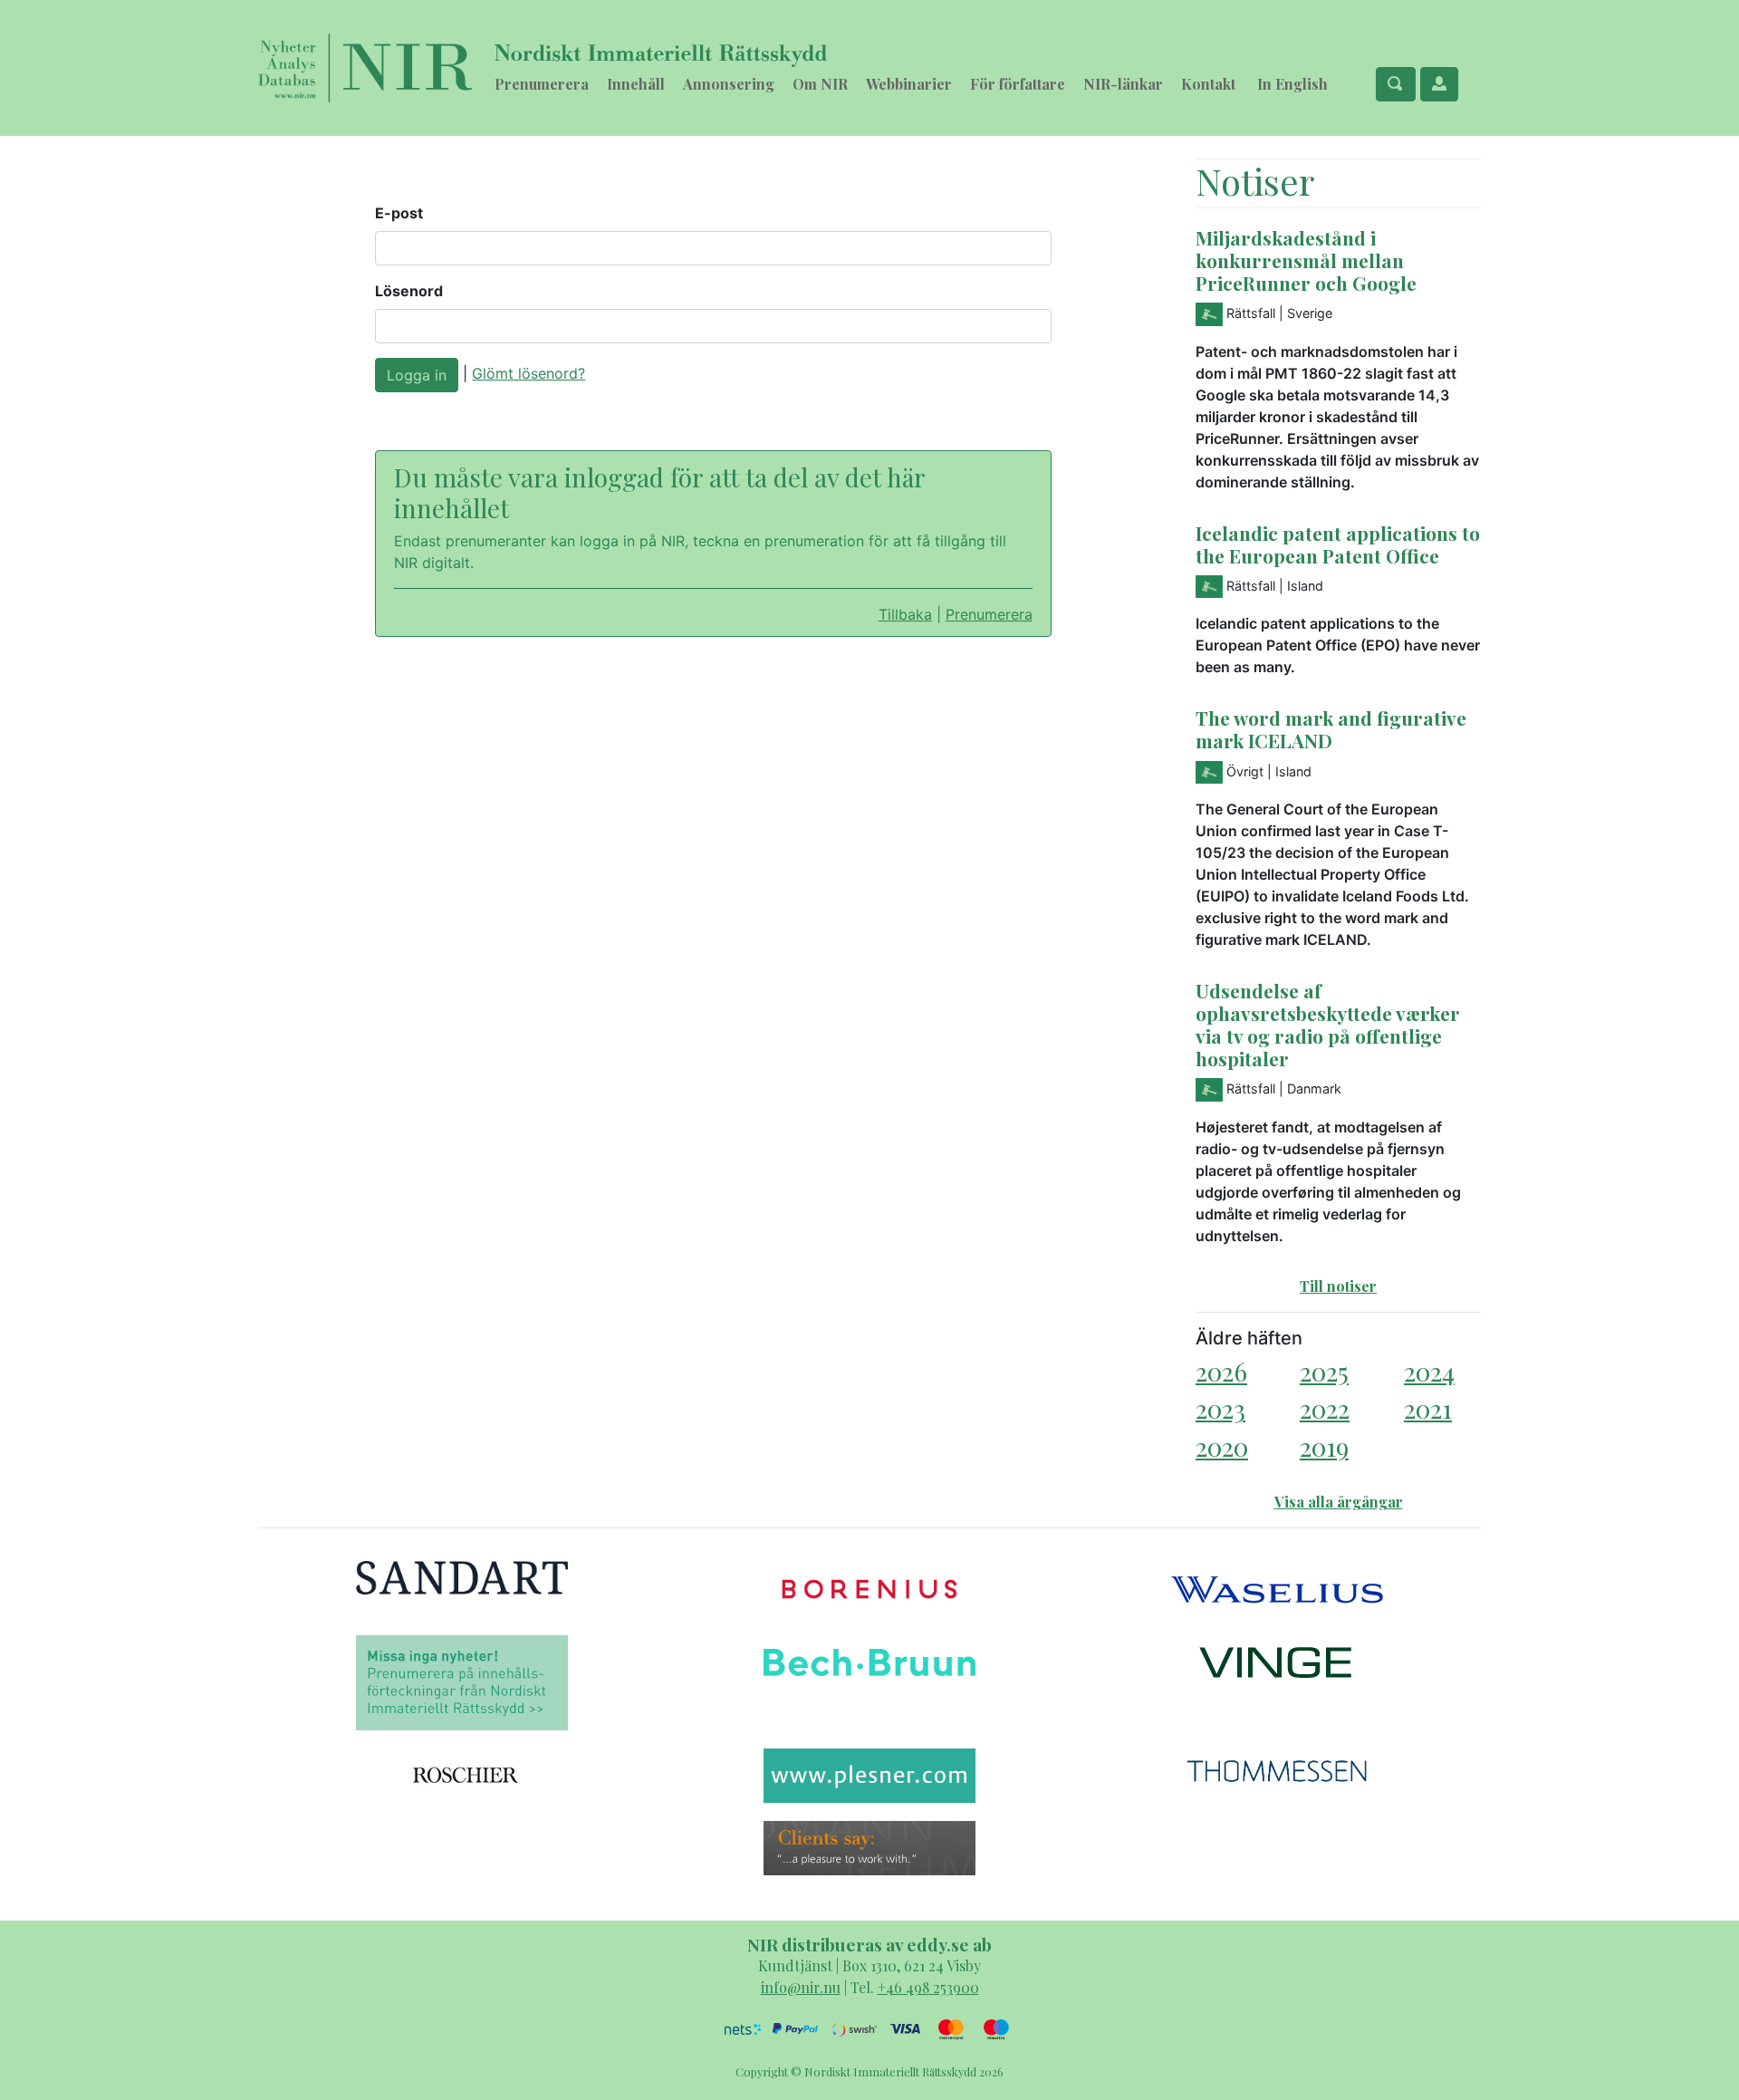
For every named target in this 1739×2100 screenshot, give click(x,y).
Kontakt (1208, 84)
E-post (399, 213)
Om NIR (820, 84)
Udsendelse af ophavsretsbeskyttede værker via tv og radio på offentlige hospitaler (1328, 1024)
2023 (1220, 1408)
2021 (1428, 1408)
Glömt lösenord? (528, 373)
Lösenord (409, 291)
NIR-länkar (1123, 84)
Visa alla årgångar (1339, 1502)
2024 (1429, 1371)
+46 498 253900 (928, 1987)
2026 (1221, 1371)
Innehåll (636, 84)
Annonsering (729, 84)
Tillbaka (905, 614)
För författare (1018, 84)
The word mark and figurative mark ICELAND (1331, 729)
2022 (1325, 1408)
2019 (1324, 1446)
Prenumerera (542, 84)
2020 (1222, 1446)
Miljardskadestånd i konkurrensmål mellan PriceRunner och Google (1306, 260)
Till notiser (1338, 1286)
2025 (1324, 1371)
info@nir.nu (801, 1987)
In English (1292, 84)
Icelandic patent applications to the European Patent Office (1338, 544)
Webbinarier (909, 84)
